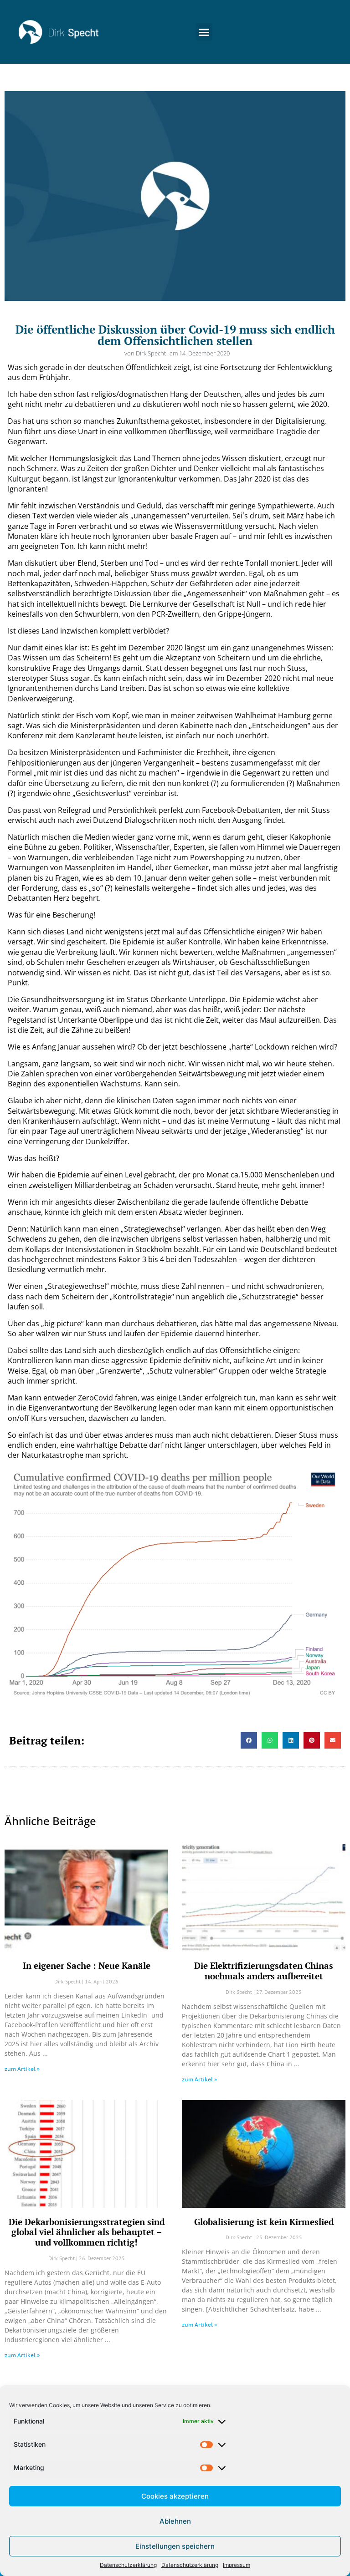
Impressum (237, 2565)
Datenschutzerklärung (128, 2565)
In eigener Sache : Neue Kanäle (87, 1965)
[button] (204, 32)
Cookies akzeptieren (175, 2496)
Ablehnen (175, 2521)
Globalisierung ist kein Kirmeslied (264, 2222)
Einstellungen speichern (175, 2546)
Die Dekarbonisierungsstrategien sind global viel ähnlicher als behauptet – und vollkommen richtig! (87, 2232)
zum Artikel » (22, 2069)
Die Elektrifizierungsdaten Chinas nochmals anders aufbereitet (264, 1971)
